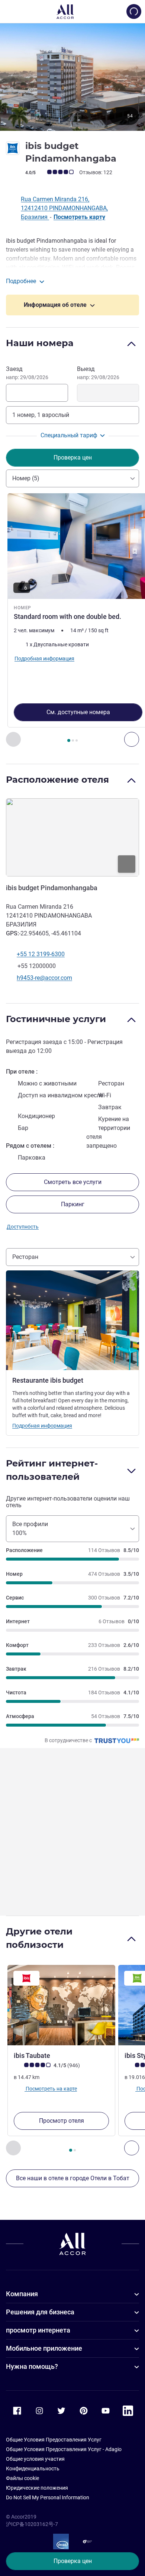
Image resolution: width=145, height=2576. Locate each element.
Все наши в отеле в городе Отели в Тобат (73, 2178)
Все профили (30, 1529)
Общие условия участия (35, 2459)
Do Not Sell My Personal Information (48, 2497)
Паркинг (73, 1204)
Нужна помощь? (32, 2366)
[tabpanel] (72, 620)
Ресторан (25, 1257)
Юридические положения (37, 2488)
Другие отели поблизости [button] (39, 1938)
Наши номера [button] (40, 343)
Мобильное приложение (44, 2348)
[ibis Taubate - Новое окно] (61, 2005)
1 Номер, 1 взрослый (41, 415)
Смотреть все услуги (73, 1182)
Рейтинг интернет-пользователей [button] (52, 1470)
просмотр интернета (38, 2330)
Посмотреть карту (79, 217)
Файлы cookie (22, 2478)
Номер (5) (26, 478)
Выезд (98, 373)
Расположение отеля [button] (57, 780)
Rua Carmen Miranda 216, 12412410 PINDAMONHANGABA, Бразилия (64, 208)
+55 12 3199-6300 (41, 954)
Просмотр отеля (62, 2121)
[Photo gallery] (72, 77)
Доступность (23, 1227)
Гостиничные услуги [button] (56, 1019)
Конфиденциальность (33, 2469)
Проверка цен (73, 2561)
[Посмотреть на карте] (72, 837)
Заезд (27, 373)
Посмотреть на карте (51, 2089)
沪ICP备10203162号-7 (32, 2524)
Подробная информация (42, 1426)
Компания (22, 2294)
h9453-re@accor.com (44, 978)
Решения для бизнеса (40, 2312)
